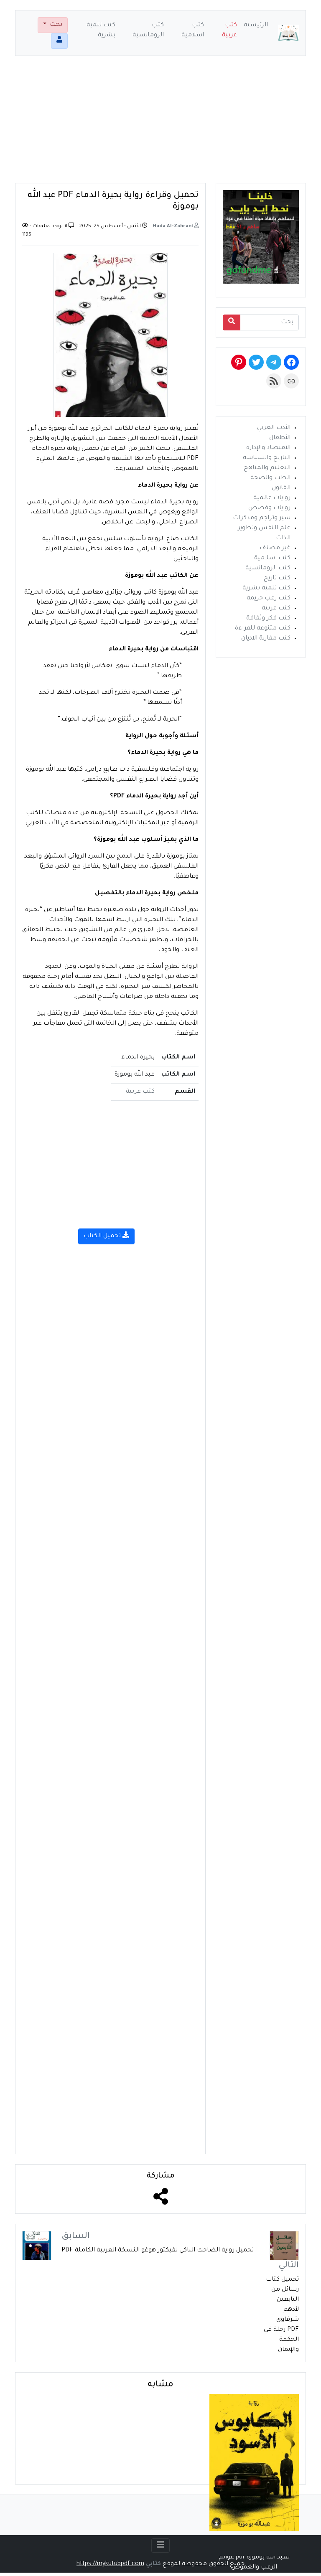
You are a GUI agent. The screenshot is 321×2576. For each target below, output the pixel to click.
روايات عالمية (272, 498)
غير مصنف (275, 548)
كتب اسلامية (193, 30)
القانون (281, 488)
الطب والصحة (270, 478)
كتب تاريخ (277, 579)
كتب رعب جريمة (269, 599)
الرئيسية (256, 25)
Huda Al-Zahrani (173, 227)
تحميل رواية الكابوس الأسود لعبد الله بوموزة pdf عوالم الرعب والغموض (254, 2558)
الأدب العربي (274, 428)
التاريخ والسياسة (267, 458)
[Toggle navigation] (160, 2546)
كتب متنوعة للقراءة (263, 629)
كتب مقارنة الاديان (266, 639)
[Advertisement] (160, 124)
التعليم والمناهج (267, 468)
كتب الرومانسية (148, 30)
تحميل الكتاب (103, 1236)
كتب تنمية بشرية (101, 30)
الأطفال (280, 438)
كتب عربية (229, 30)
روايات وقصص (269, 508)
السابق (76, 2237)
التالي (289, 2266)
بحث (55, 25)
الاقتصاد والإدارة (268, 448)
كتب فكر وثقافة (268, 619)
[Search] (232, 322)
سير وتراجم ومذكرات (262, 518)
